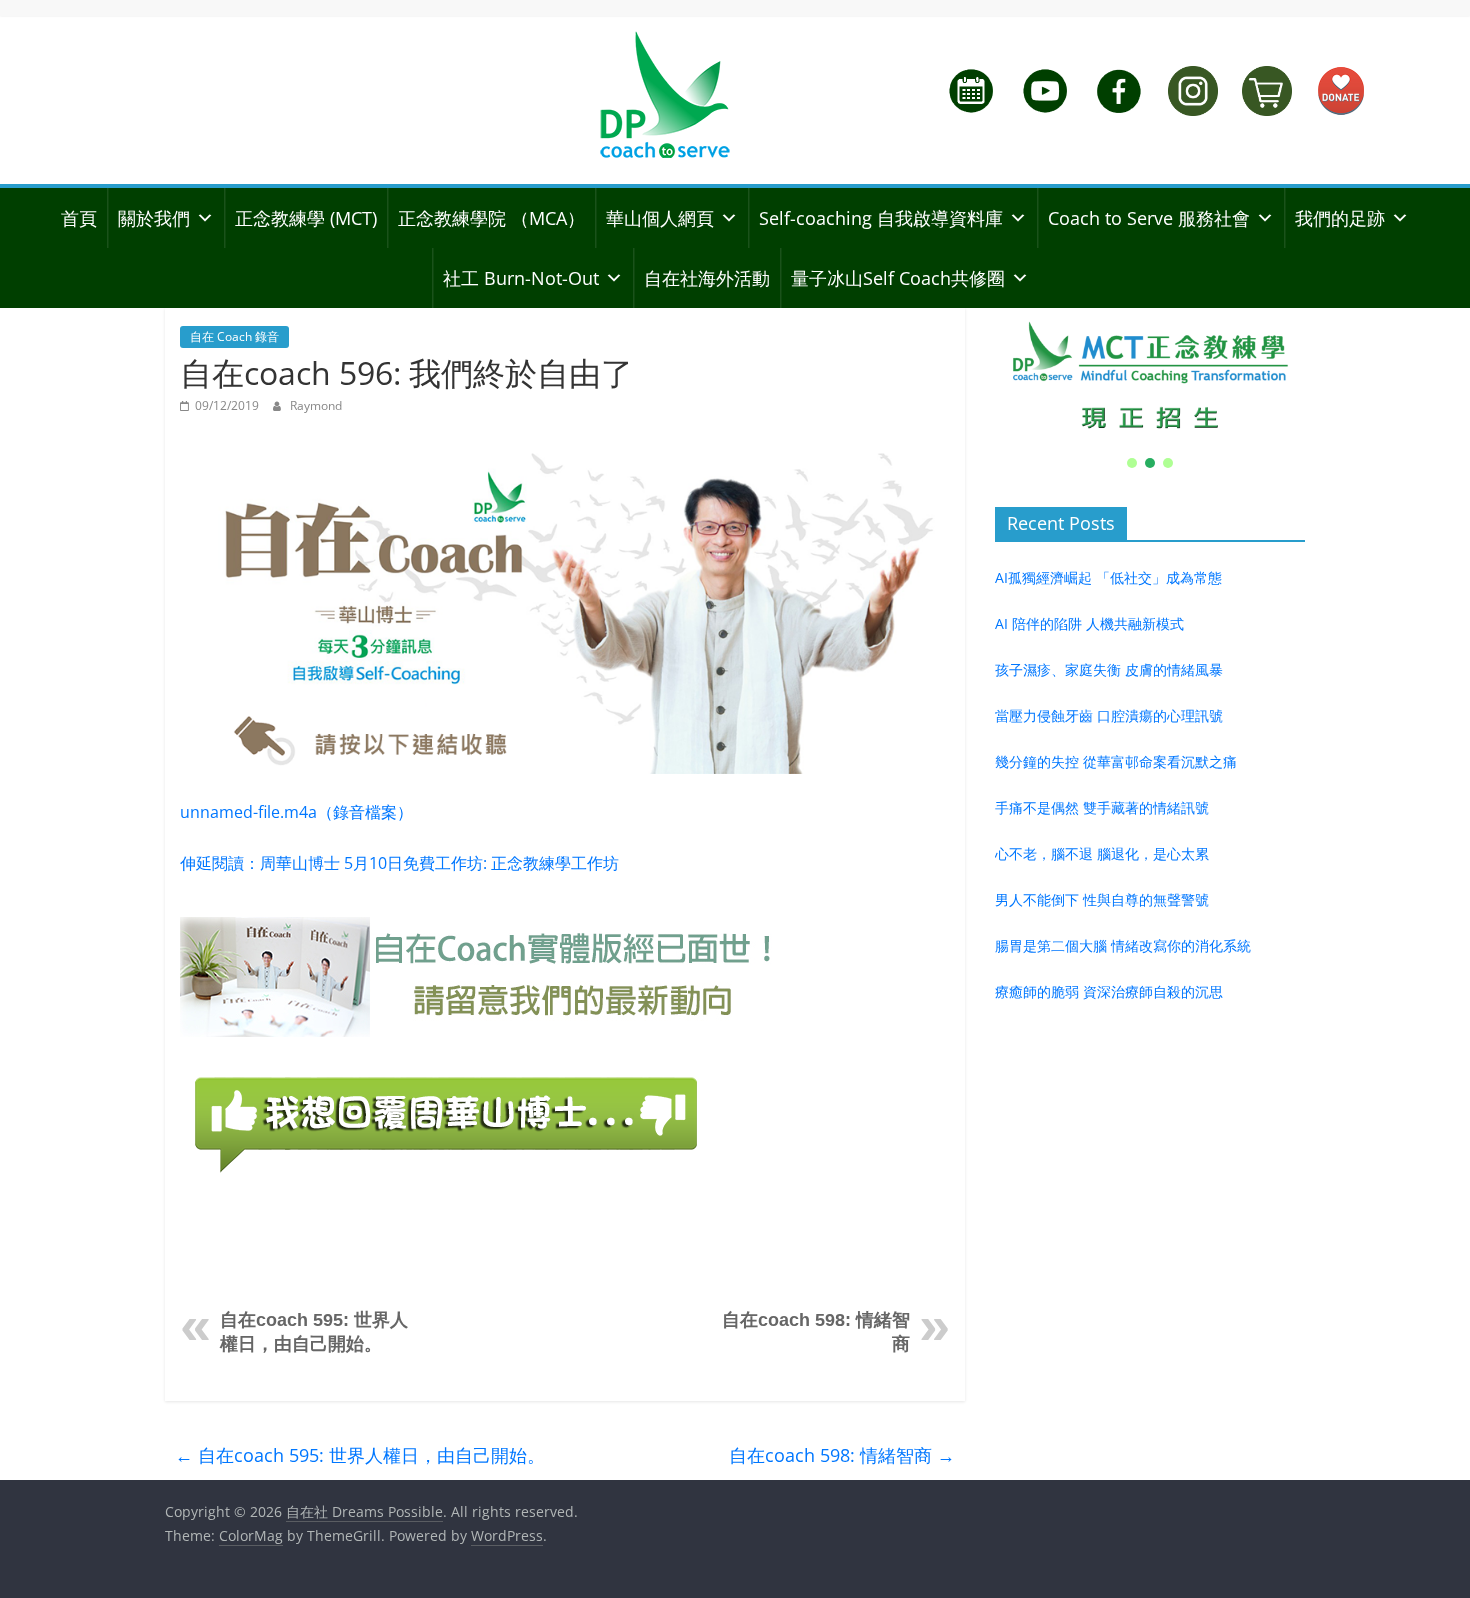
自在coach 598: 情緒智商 (842, 1455)
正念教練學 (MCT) (306, 218)
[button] (1150, 376)
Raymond (316, 405)
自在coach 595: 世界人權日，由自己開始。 (360, 1455)
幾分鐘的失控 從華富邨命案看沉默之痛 (1116, 761)
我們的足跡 (1340, 218)
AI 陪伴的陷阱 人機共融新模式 (1089, 623)
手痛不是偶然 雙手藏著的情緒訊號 (1102, 807)
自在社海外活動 (707, 278)
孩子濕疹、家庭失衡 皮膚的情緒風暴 (1109, 669)
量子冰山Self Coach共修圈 (898, 278)
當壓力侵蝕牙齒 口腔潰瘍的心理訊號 (1109, 715)
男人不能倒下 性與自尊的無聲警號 (1102, 899)
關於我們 (154, 218)
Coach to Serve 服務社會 (1149, 218)
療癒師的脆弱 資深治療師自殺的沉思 (1109, 991)
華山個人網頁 (660, 218)
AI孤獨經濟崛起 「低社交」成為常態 (1108, 577)
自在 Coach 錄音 (234, 336)
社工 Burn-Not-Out (521, 278)
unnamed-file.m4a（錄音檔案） (296, 812)
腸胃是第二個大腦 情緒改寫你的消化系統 (1123, 945)
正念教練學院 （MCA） (491, 218)
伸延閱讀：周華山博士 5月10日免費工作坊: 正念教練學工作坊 (399, 863)
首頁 (79, 218)
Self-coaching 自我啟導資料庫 (881, 218)
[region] (1150, 390)
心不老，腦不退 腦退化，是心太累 (1102, 853)
